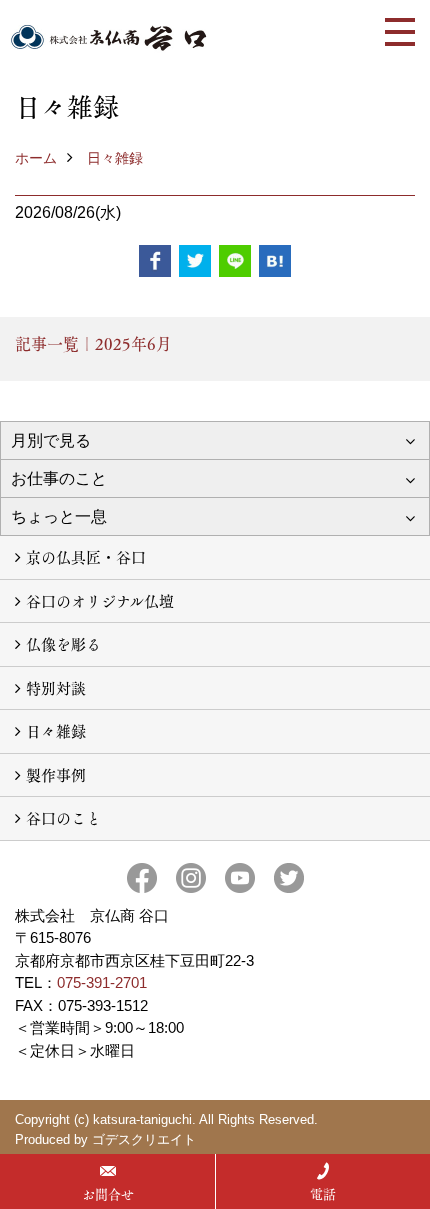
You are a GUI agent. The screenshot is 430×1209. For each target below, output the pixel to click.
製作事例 (56, 774)
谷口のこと (63, 817)
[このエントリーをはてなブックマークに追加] (275, 261)
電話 (323, 1194)
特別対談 (56, 687)
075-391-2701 (102, 982)
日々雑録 (115, 158)
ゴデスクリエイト (144, 1139)
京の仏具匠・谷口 (86, 556)
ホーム (36, 158)
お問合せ (108, 1194)
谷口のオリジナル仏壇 (100, 600)
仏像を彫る (63, 643)
